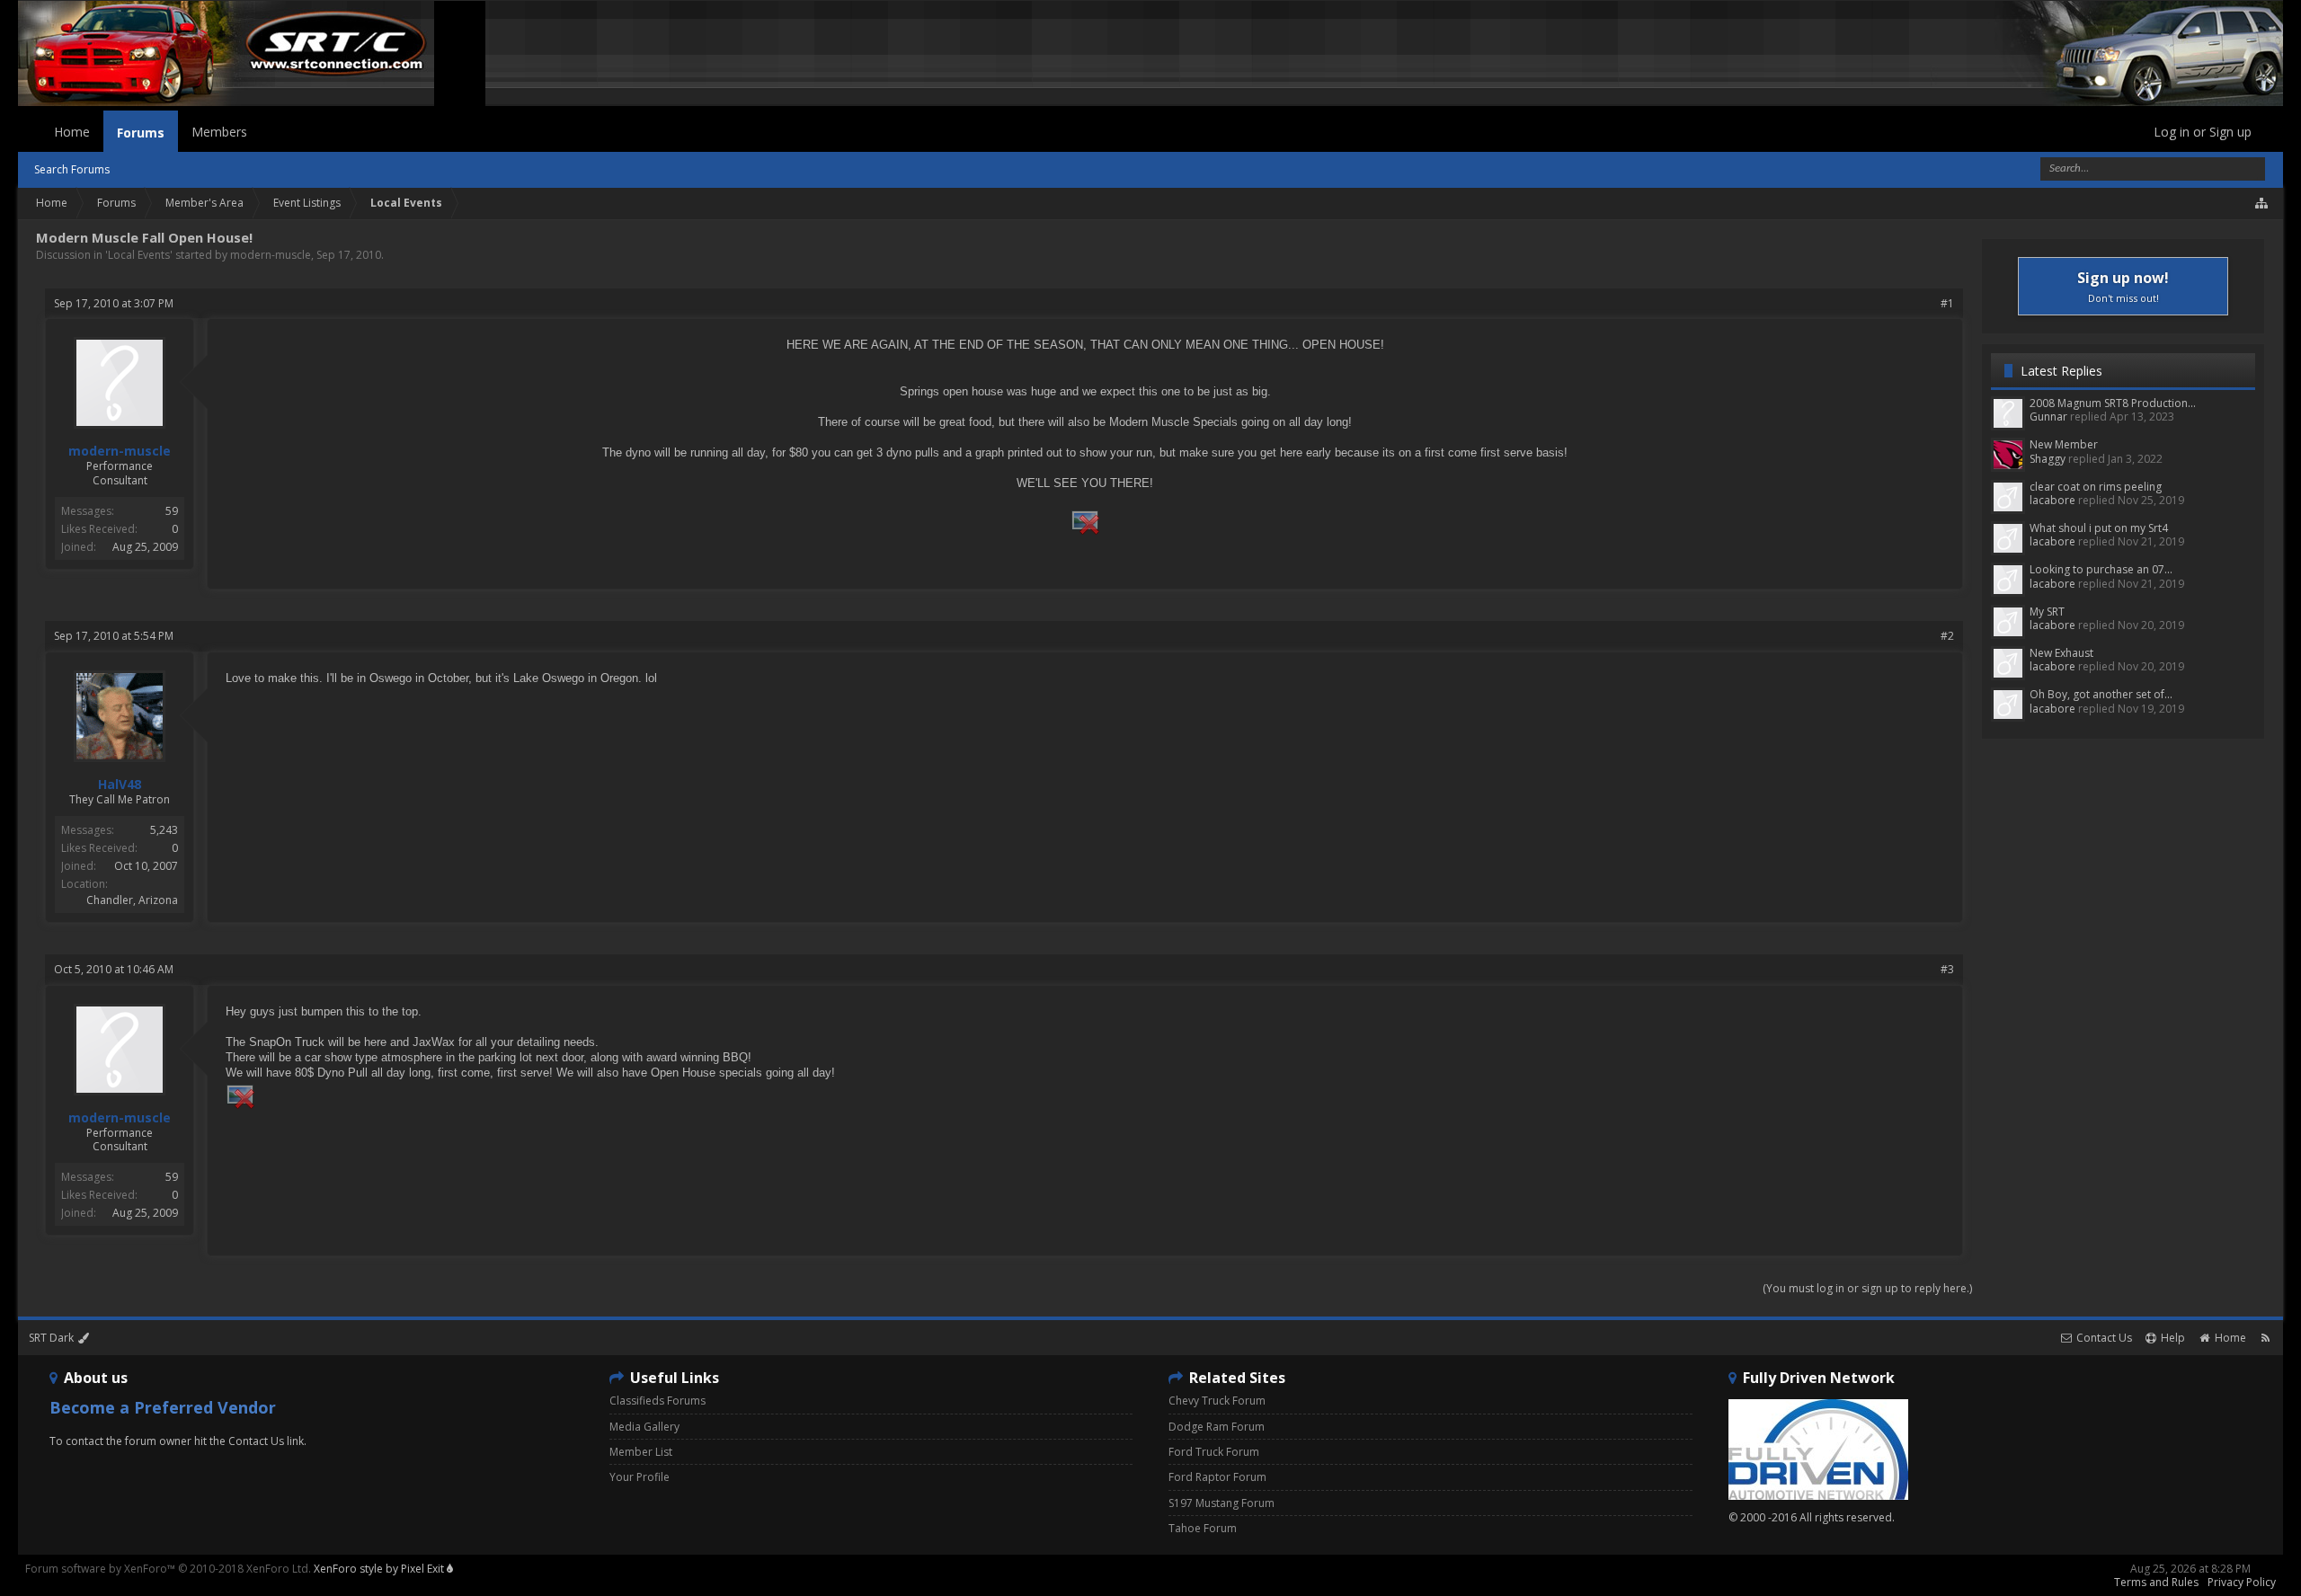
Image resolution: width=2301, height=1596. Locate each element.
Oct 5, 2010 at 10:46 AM (114, 969)
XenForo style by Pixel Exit (380, 1569)
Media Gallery (644, 1427)
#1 (1947, 303)
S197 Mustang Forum (1222, 1503)
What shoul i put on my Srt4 (2099, 528)
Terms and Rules (2156, 1582)
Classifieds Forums (657, 1401)
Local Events (139, 255)
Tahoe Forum (1203, 1528)
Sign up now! (2123, 286)
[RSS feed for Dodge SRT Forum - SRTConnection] (2265, 1338)
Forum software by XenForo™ (168, 1569)
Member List (641, 1452)
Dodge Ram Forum (1217, 1427)
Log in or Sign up (2203, 132)
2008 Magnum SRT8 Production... (2113, 403)
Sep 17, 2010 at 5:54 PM (114, 636)
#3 (1947, 969)
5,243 (164, 830)
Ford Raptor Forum (1217, 1477)
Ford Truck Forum (1214, 1452)
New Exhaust (2061, 653)
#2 (1947, 636)
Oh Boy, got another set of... (2101, 694)
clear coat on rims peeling (2096, 487)
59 (172, 511)
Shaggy (2048, 459)
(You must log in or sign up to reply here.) (1867, 1288)
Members (219, 132)
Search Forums (72, 169)
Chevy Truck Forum (1217, 1401)
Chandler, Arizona (132, 900)
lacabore (2052, 500)
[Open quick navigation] (2262, 203)
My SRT (2047, 612)
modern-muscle (271, 255)
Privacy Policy (2242, 1582)
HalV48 (120, 785)
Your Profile (640, 1477)
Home (72, 132)
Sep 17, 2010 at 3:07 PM (114, 303)
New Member (2064, 444)
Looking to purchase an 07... (2101, 569)
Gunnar (2048, 417)
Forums (141, 133)
